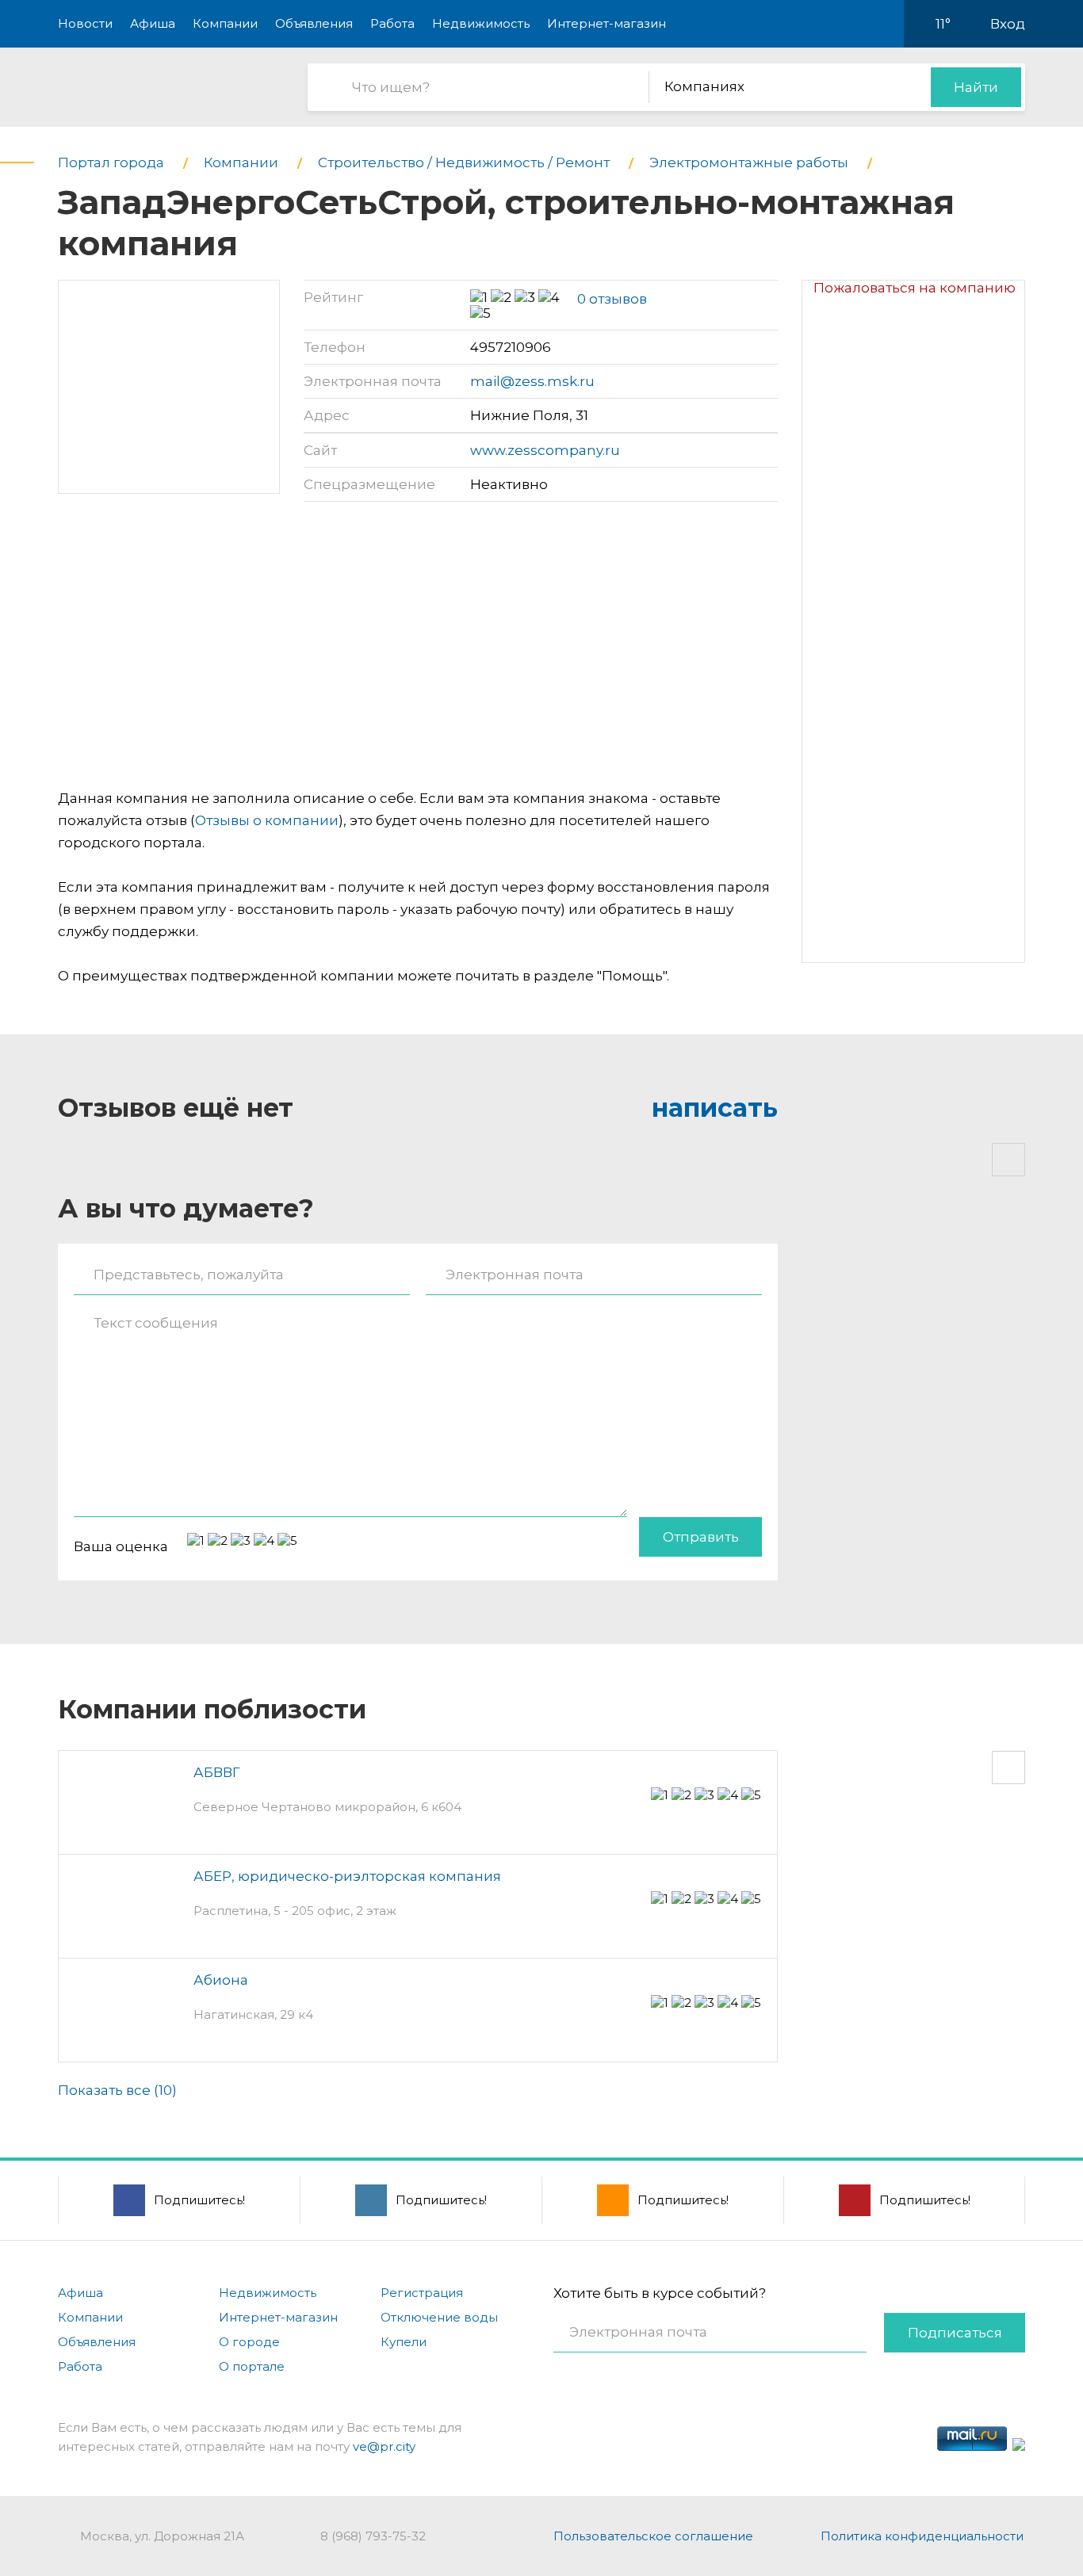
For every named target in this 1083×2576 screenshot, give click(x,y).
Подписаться (955, 2333)
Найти (976, 87)
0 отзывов (612, 299)
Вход (1008, 24)
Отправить (701, 1537)
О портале (252, 2366)
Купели (404, 2342)
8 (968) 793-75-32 (373, 2536)
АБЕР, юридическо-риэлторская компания (347, 1876)
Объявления (314, 23)
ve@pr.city (384, 2446)
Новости (85, 23)
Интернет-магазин (607, 23)
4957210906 (511, 347)
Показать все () (117, 2090)
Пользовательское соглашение (653, 2536)
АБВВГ (217, 1772)
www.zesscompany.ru (545, 450)
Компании (225, 23)
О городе (249, 2342)
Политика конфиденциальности (922, 2536)
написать (715, 1108)
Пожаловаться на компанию (915, 288)
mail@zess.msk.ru (532, 381)
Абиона (221, 1980)
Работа (392, 23)
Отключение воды (439, 2317)
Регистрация (422, 2293)
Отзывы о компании (267, 820)
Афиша (153, 23)
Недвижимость (481, 23)
